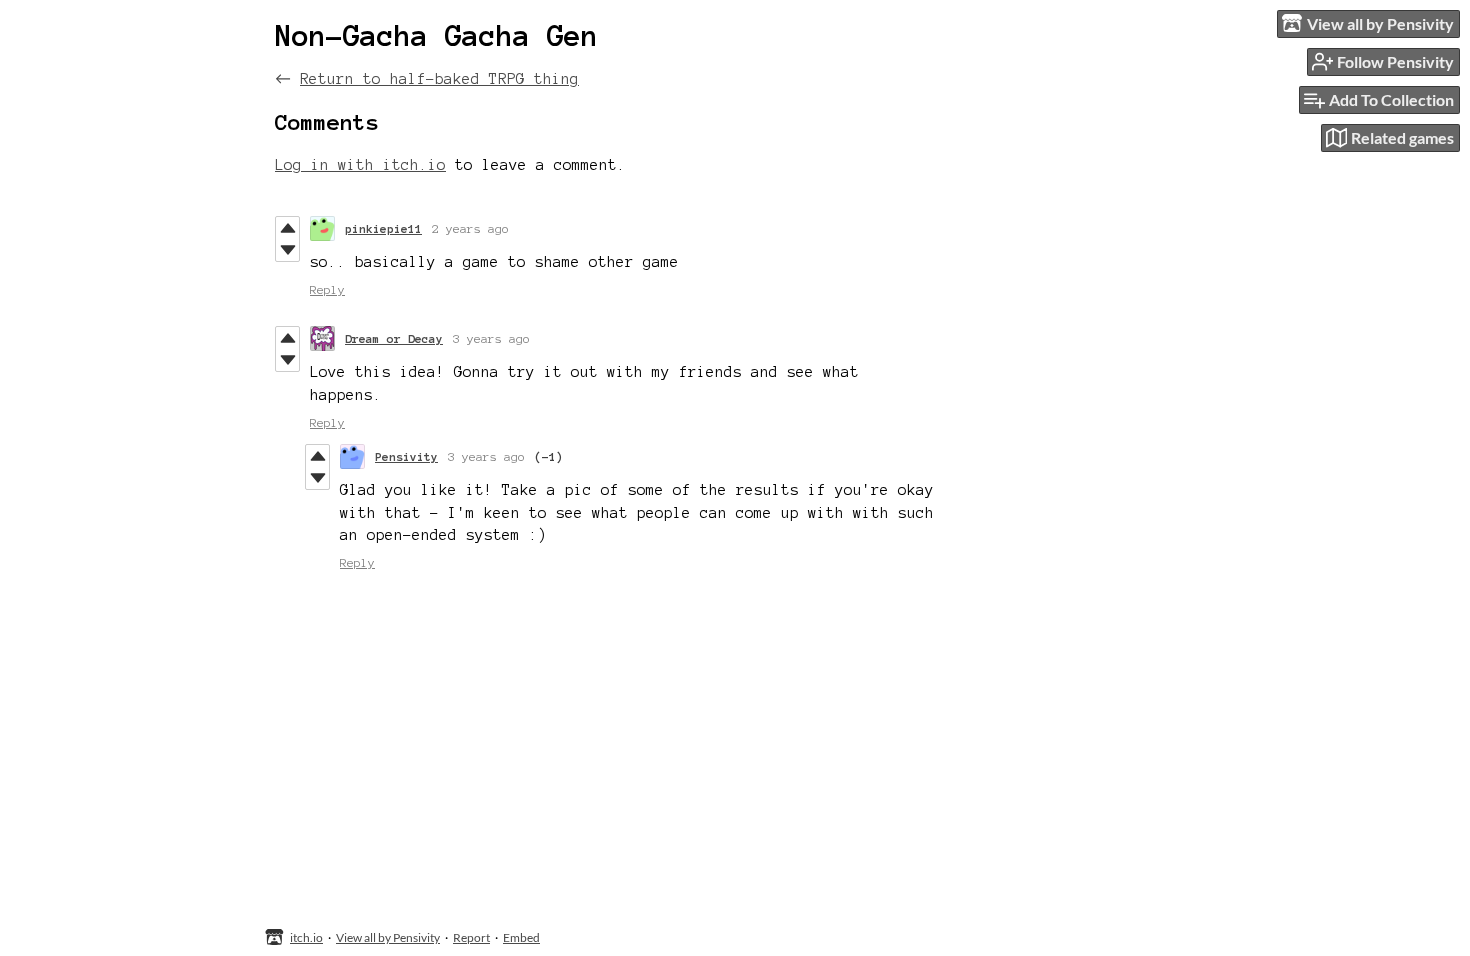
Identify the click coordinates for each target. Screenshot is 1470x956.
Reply (327, 289)
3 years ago (491, 338)
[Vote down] (287, 250)
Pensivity (406, 456)
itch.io (306, 937)
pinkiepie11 (383, 228)
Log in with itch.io (360, 165)
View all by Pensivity (388, 937)
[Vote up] (287, 228)
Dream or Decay (394, 338)
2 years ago (470, 228)
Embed (521, 937)
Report (471, 937)
